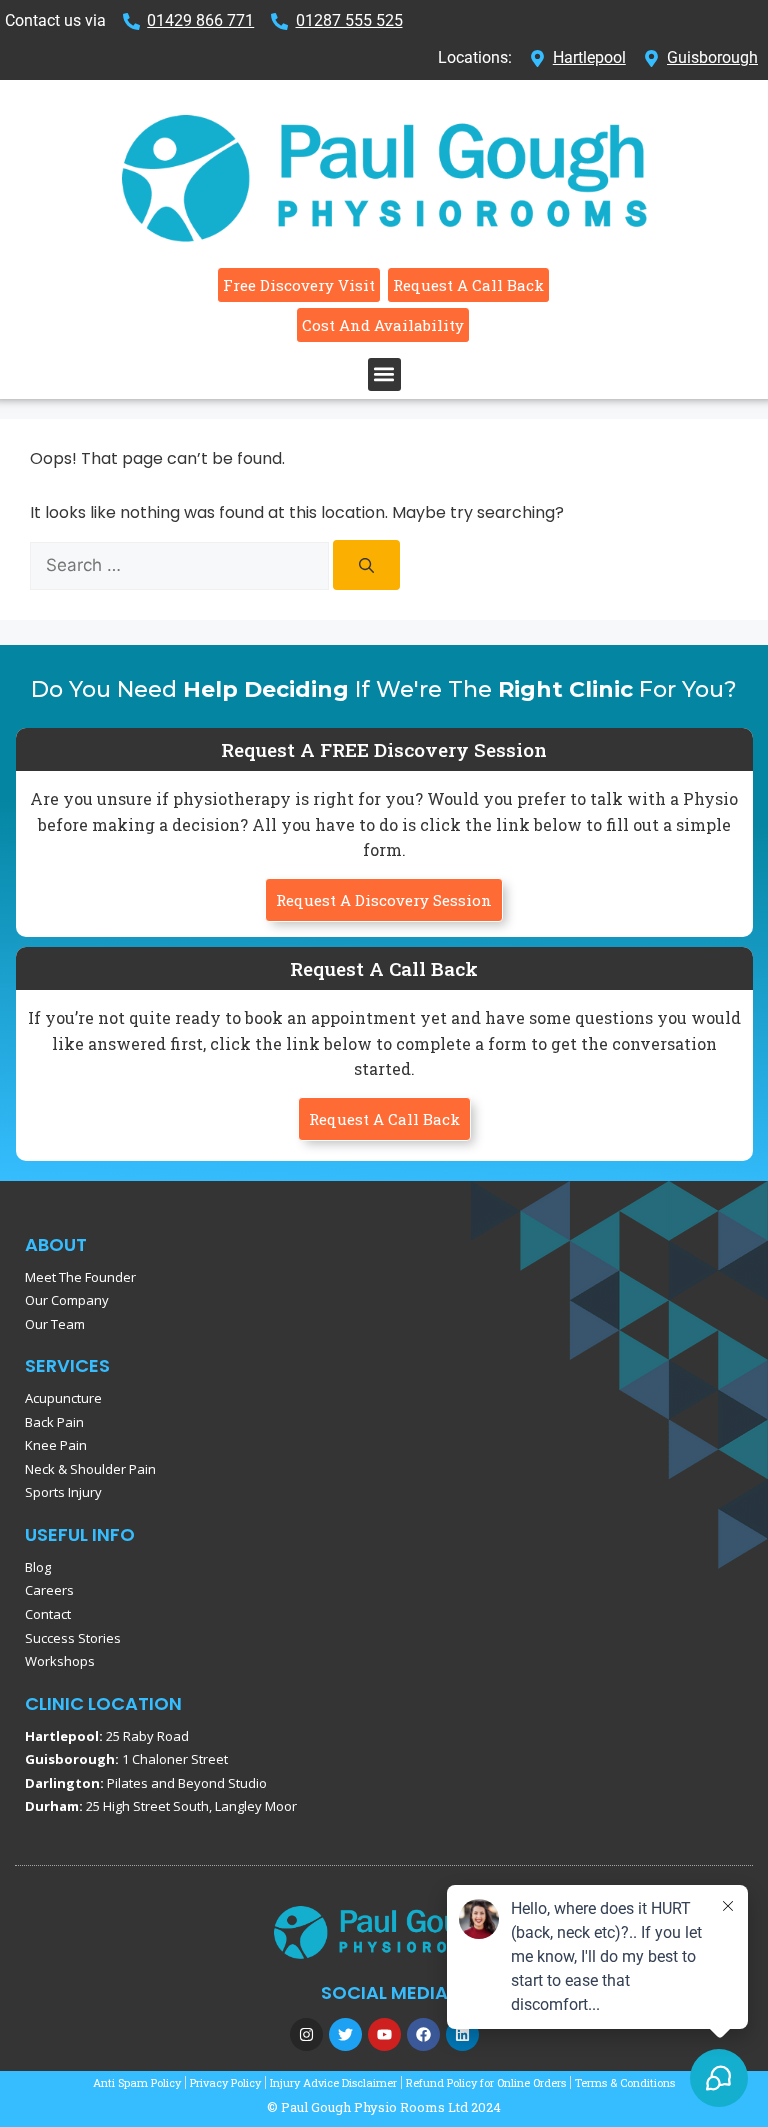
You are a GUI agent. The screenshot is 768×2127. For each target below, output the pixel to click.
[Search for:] (181, 565)
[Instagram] (306, 2034)
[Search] (366, 565)
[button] (384, 374)
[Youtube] (384, 2034)
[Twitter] (345, 2034)
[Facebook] (423, 2034)
